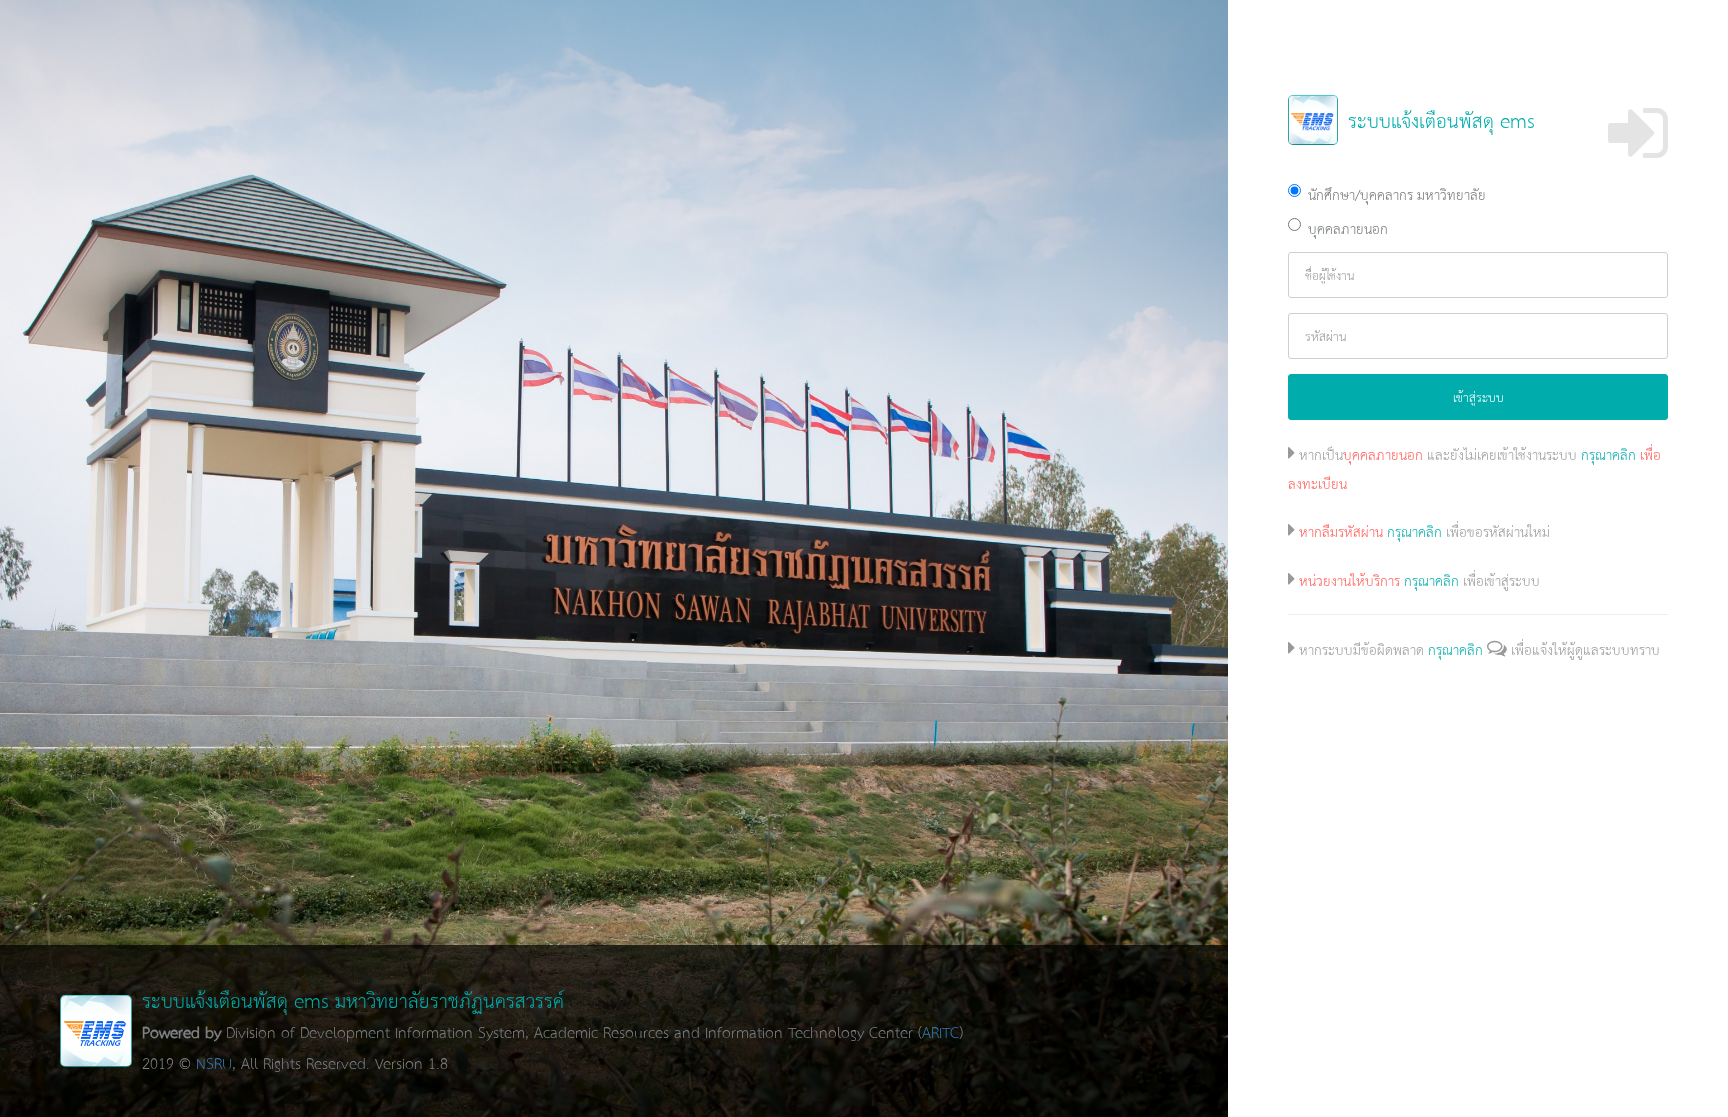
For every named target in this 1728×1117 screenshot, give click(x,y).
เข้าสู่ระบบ (1478, 397)
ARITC (940, 1031)
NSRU (214, 1062)
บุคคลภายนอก (1348, 228)
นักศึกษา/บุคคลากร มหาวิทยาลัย (1397, 194)
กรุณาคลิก (1608, 454)
